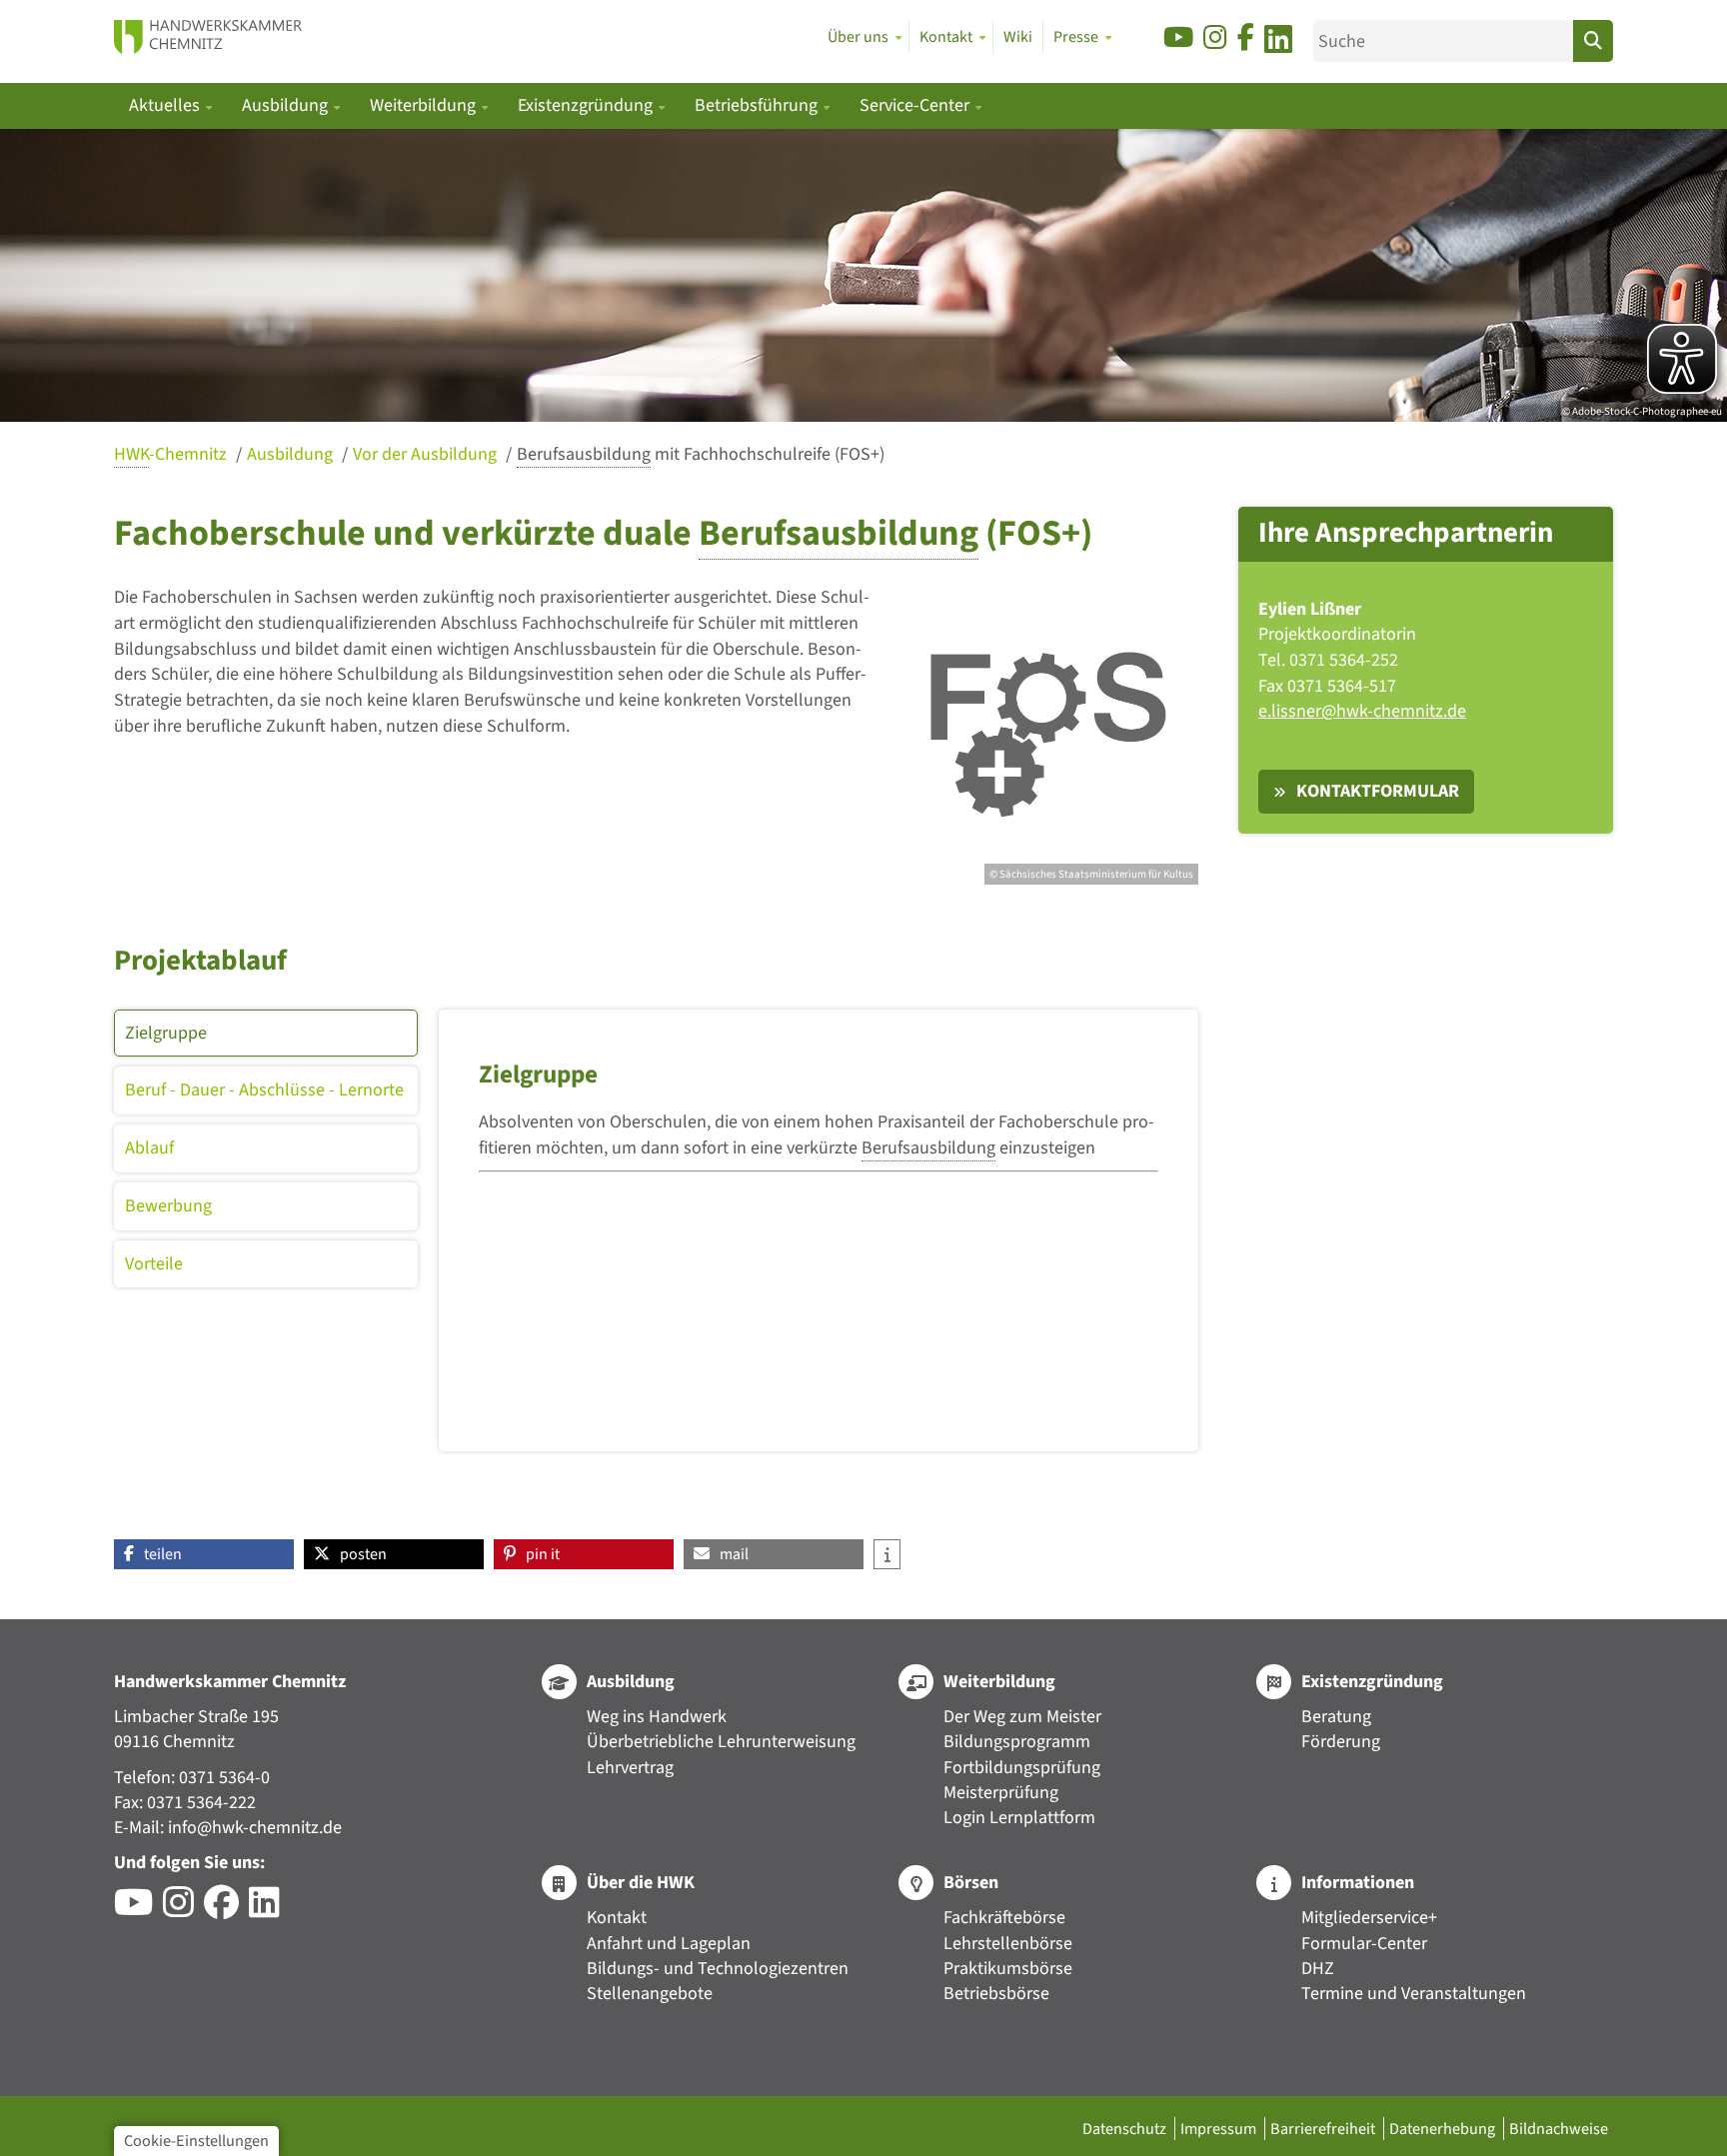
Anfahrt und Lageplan (669, 1944)
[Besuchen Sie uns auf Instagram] (1215, 38)
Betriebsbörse (996, 1994)
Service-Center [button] (916, 105)
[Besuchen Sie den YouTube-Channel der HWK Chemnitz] (138, 1910)
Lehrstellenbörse (1008, 1944)
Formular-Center (1364, 1944)
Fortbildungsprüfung (1022, 1768)
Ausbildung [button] (287, 105)
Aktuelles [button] (166, 105)
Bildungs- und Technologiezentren (718, 1969)
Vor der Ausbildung (427, 454)
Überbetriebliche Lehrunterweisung (721, 1742)
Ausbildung (292, 454)
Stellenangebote (650, 1994)
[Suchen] (1593, 41)
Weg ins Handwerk (657, 1717)
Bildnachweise (1559, 2129)
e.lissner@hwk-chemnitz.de (1362, 711)
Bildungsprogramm (1017, 1742)
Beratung (1336, 1717)
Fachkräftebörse (1004, 1918)
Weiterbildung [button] (425, 105)
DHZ (1318, 1969)
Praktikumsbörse (1008, 1969)
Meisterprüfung (1001, 1793)
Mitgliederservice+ (1369, 1918)
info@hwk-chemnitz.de (255, 1828)
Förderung (1341, 1742)
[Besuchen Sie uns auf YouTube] (1178, 38)
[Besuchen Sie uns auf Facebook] (1246, 38)
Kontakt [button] (946, 37)
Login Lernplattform (1019, 1818)
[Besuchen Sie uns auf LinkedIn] (1278, 42)
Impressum (1220, 2129)
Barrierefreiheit (1324, 2129)
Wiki (1018, 37)
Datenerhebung (1444, 2129)
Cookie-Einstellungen (196, 2141)
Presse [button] (1076, 37)
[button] (204, 1554)
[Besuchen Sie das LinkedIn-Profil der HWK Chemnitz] (269, 1910)
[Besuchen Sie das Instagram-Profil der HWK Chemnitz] (183, 1910)
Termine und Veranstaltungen (1414, 1994)
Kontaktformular (1378, 791)
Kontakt (617, 1918)
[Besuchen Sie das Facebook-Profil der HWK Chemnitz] (226, 1910)
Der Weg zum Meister (1022, 1717)
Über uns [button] (858, 37)
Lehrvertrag (630, 1768)
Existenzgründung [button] (587, 105)
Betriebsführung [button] (758, 105)
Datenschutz (1126, 2129)
